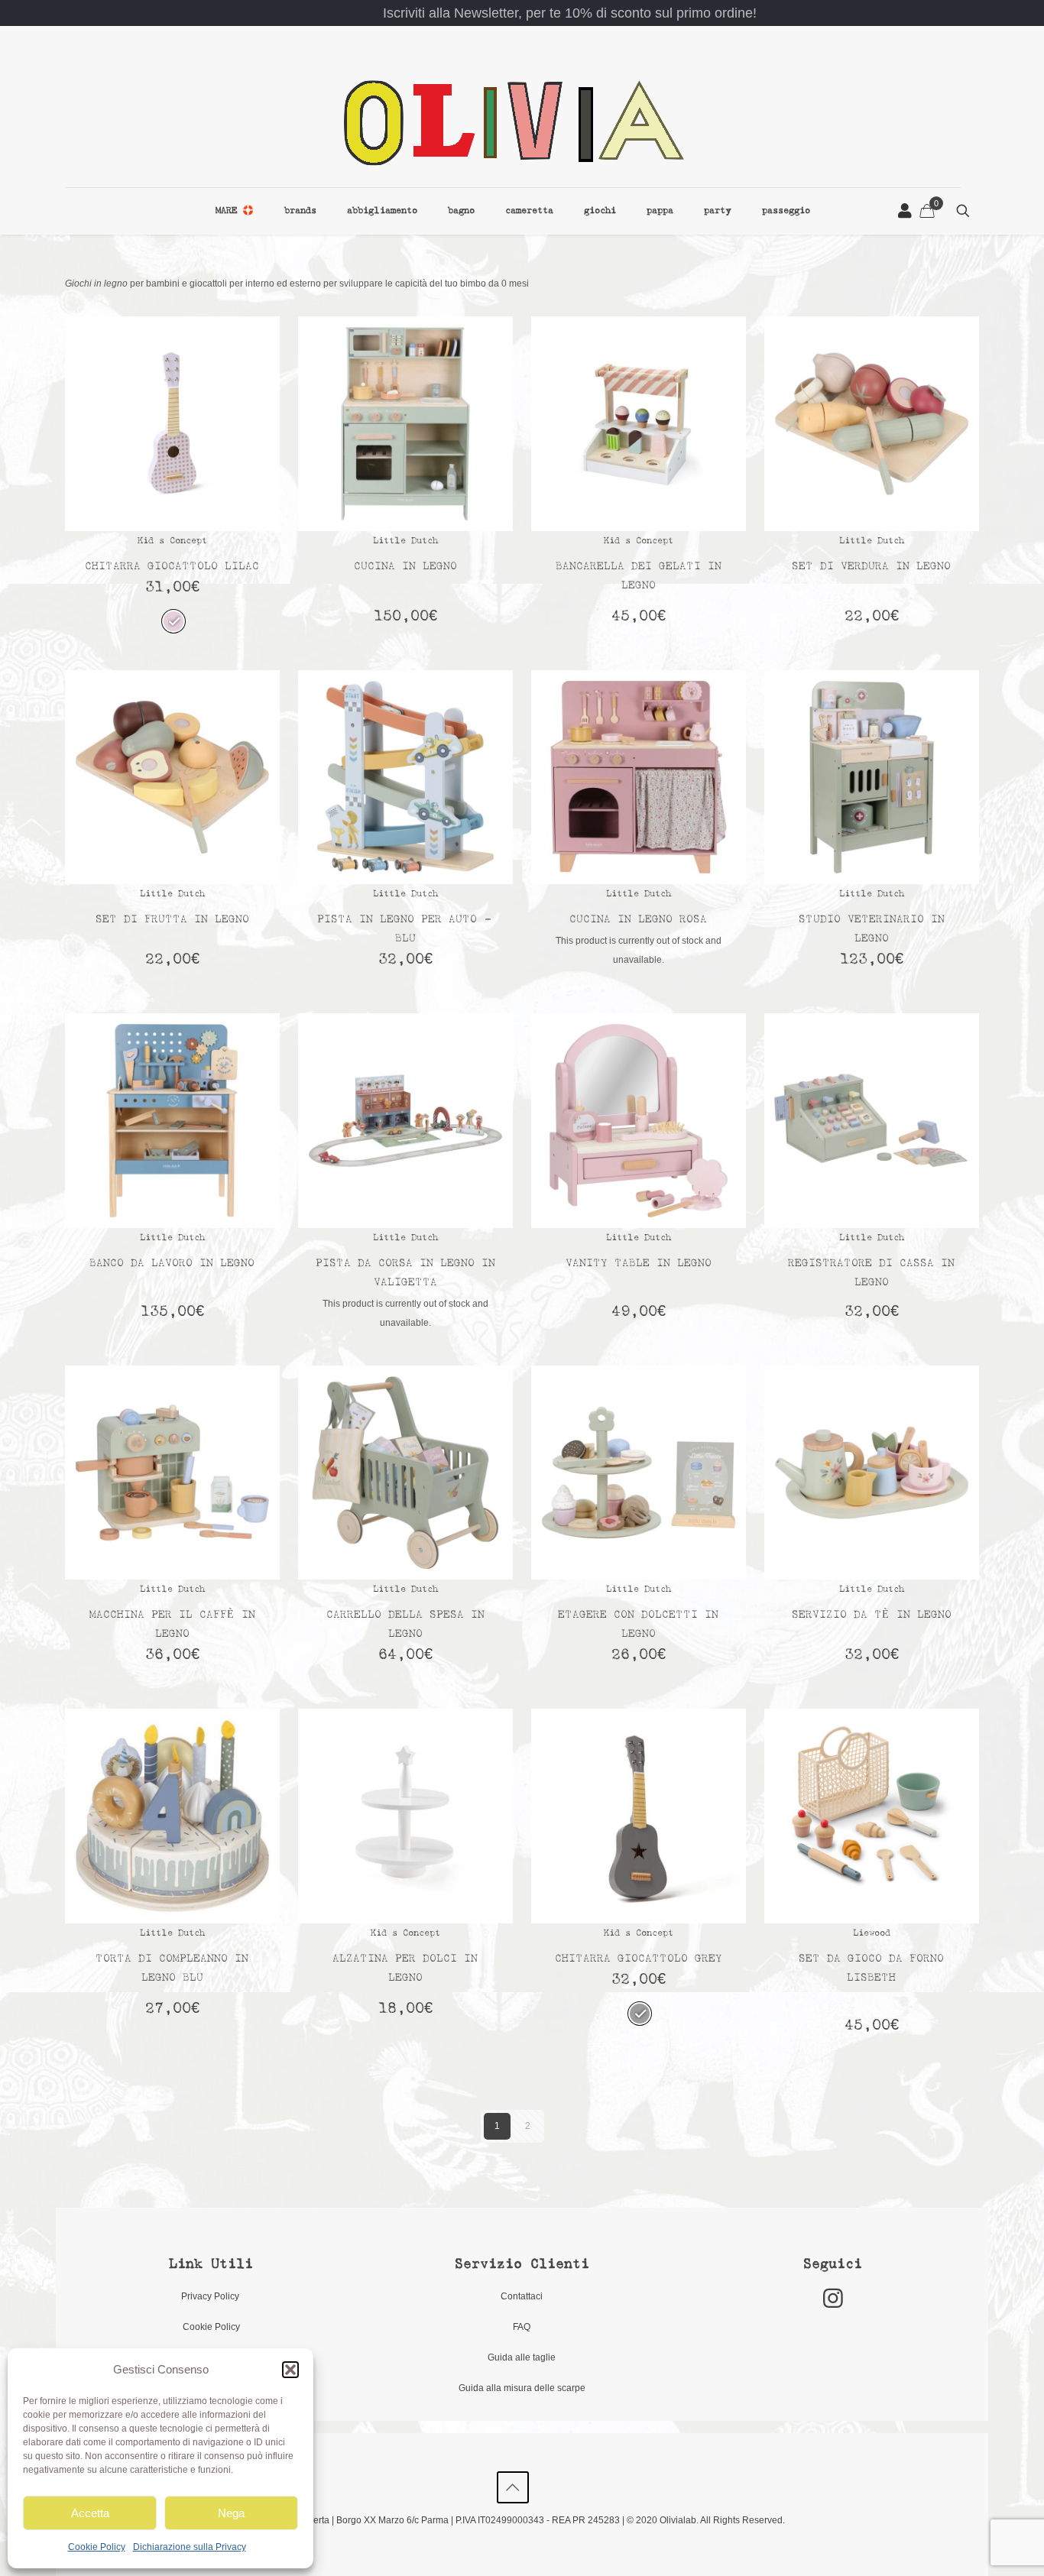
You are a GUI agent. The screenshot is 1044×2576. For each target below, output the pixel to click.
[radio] (173, 621)
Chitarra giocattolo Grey (639, 1959)
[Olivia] (513, 122)
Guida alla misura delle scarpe (522, 2388)
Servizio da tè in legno (872, 1615)
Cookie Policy (97, 2547)
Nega (231, 2513)
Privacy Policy (211, 2296)
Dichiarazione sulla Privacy (190, 2547)
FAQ (522, 2327)
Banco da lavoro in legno (172, 1264)
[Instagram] (833, 2298)
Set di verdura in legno (871, 567)
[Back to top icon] (513, 2487)
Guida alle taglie (522, 2357)
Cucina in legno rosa (638, 920)
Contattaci (522, 2296)
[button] (290, 2370)
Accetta (90, 2513)
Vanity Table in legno (639, 1264)
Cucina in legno (405, 567)
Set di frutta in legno (172, 920)
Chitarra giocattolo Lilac (172, 567)
